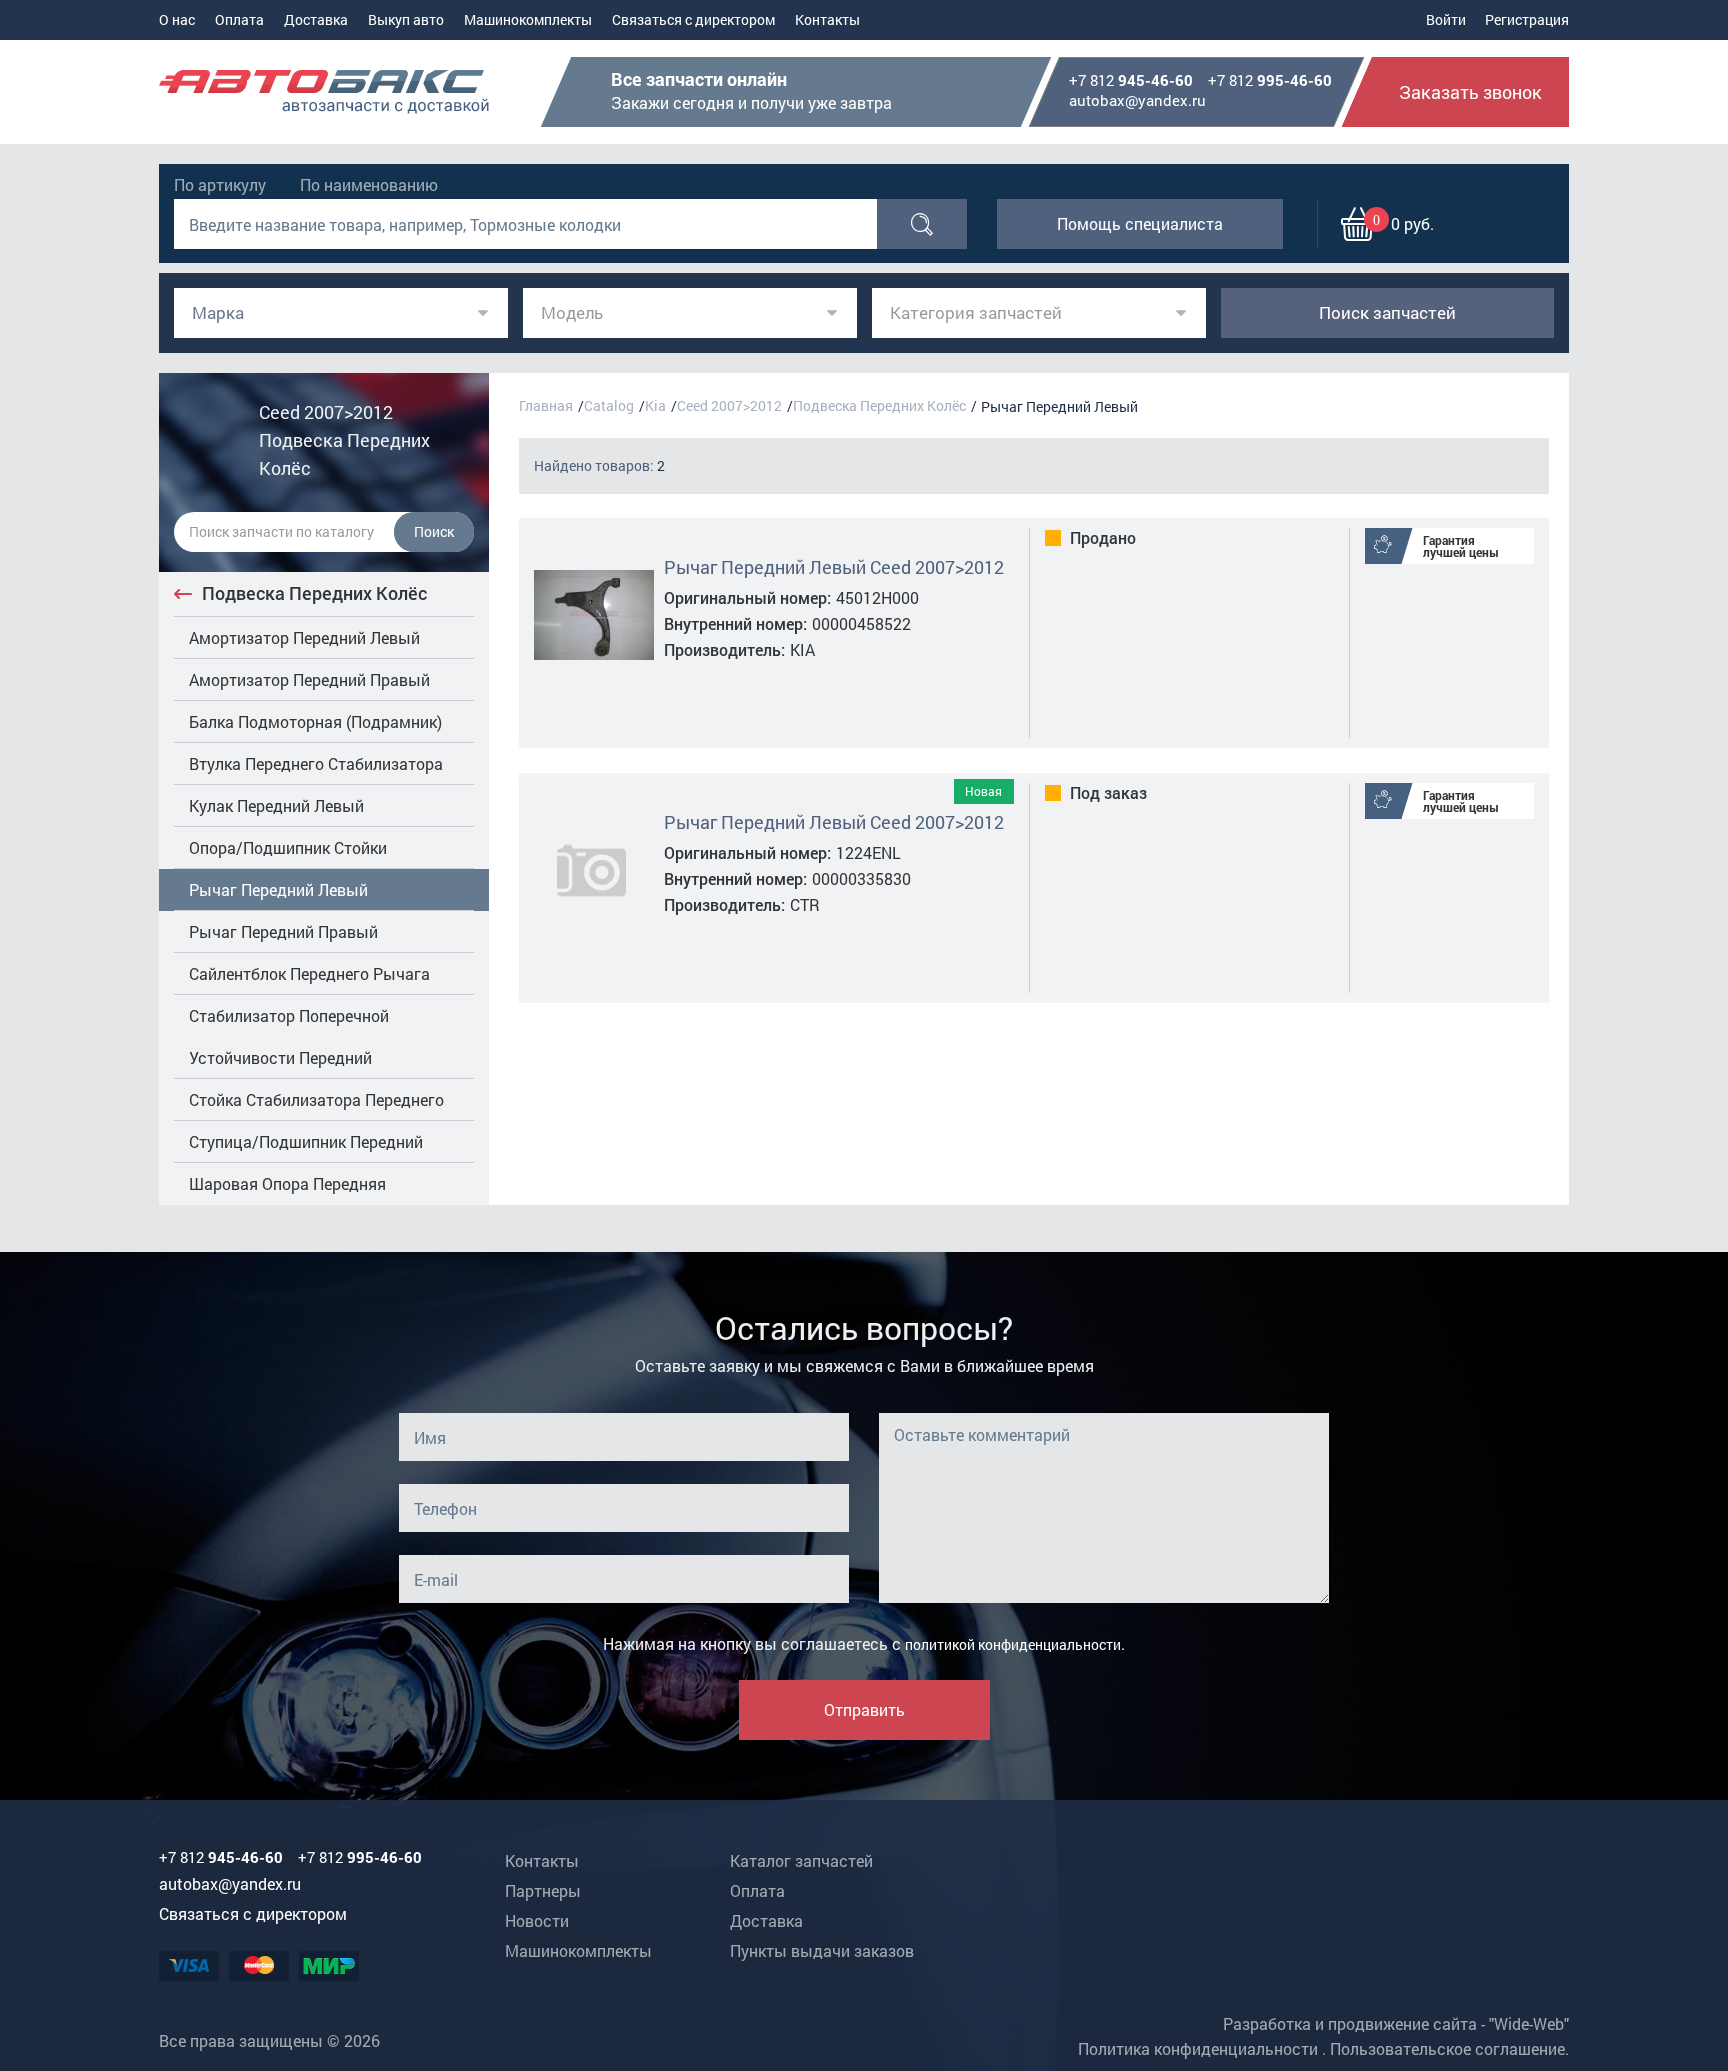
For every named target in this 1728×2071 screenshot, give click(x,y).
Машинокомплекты (528, 19)
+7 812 (1131, 81)
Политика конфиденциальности (1198, 2048)
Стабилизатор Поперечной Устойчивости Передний (289, 1036)
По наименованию (369, 184)
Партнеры (543, 1890)
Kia (655, 405)
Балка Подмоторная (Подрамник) (315, 721)
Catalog (609, 405)
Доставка (316, 19)
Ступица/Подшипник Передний (306, 1141)
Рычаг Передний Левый (278, 889)
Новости (537, 1920)
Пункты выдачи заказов (822, 1950)
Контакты (827, 19)
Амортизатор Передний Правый (309, 679)
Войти (1446, 19)
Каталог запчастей (801, 1860)
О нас (177, 19)
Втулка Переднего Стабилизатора (316, 763)
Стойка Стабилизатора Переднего (316, 1099)
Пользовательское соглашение (1447, 2048)
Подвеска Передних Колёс (314, 593)
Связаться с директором (693, 19)
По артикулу (220, 184)
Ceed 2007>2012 (729, 405)
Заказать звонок (1470, 92)
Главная (546, 405)
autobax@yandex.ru (1137, 100)
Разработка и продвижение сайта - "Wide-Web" (1396, 2023)
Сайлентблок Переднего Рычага (309, 973)
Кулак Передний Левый (276, 805)
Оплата (239, 19)
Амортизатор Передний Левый (304, 637)
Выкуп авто (406, 19)
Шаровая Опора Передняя (287, 1183)
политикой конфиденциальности (1013, 1644)
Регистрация (1527, 19)
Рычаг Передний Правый (283, 931)
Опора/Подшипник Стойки (288, 847)
